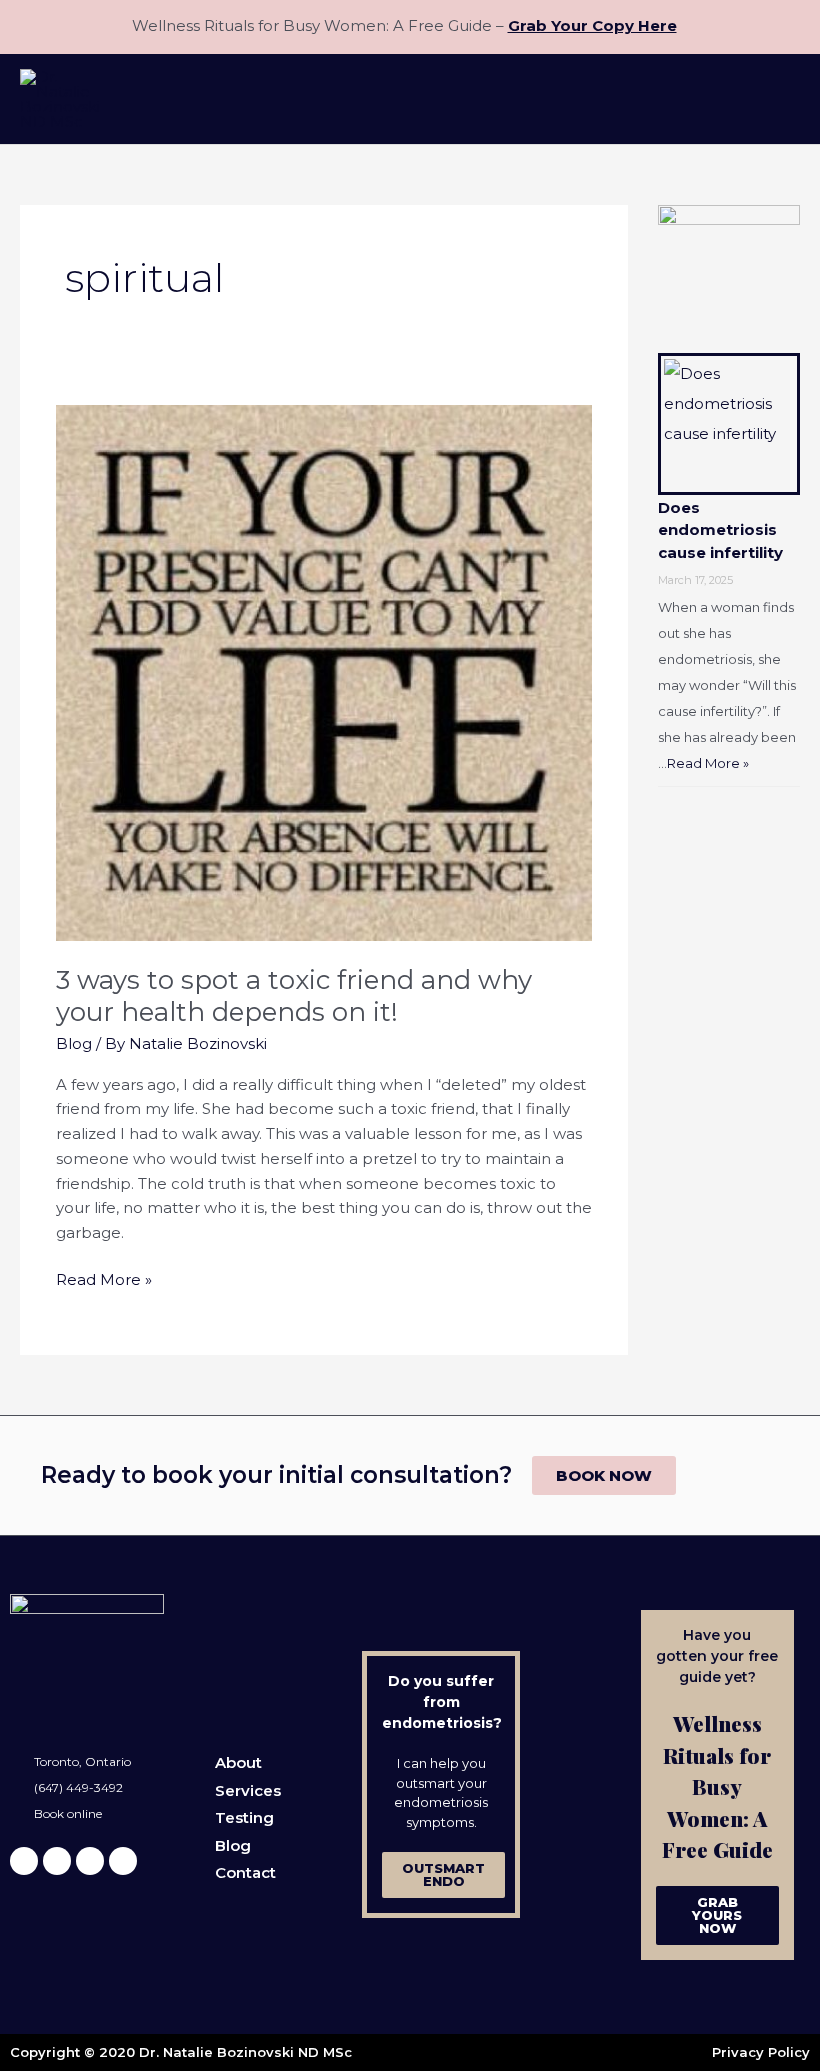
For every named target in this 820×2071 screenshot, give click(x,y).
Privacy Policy (761, 2052)
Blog (74, 1043)
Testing (244, 1817)
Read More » (104, 1278)
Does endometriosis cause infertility (720, 530)
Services (248, 1790)
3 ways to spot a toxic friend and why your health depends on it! (294, 996)
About (238, 1762)
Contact (245, 1872)
